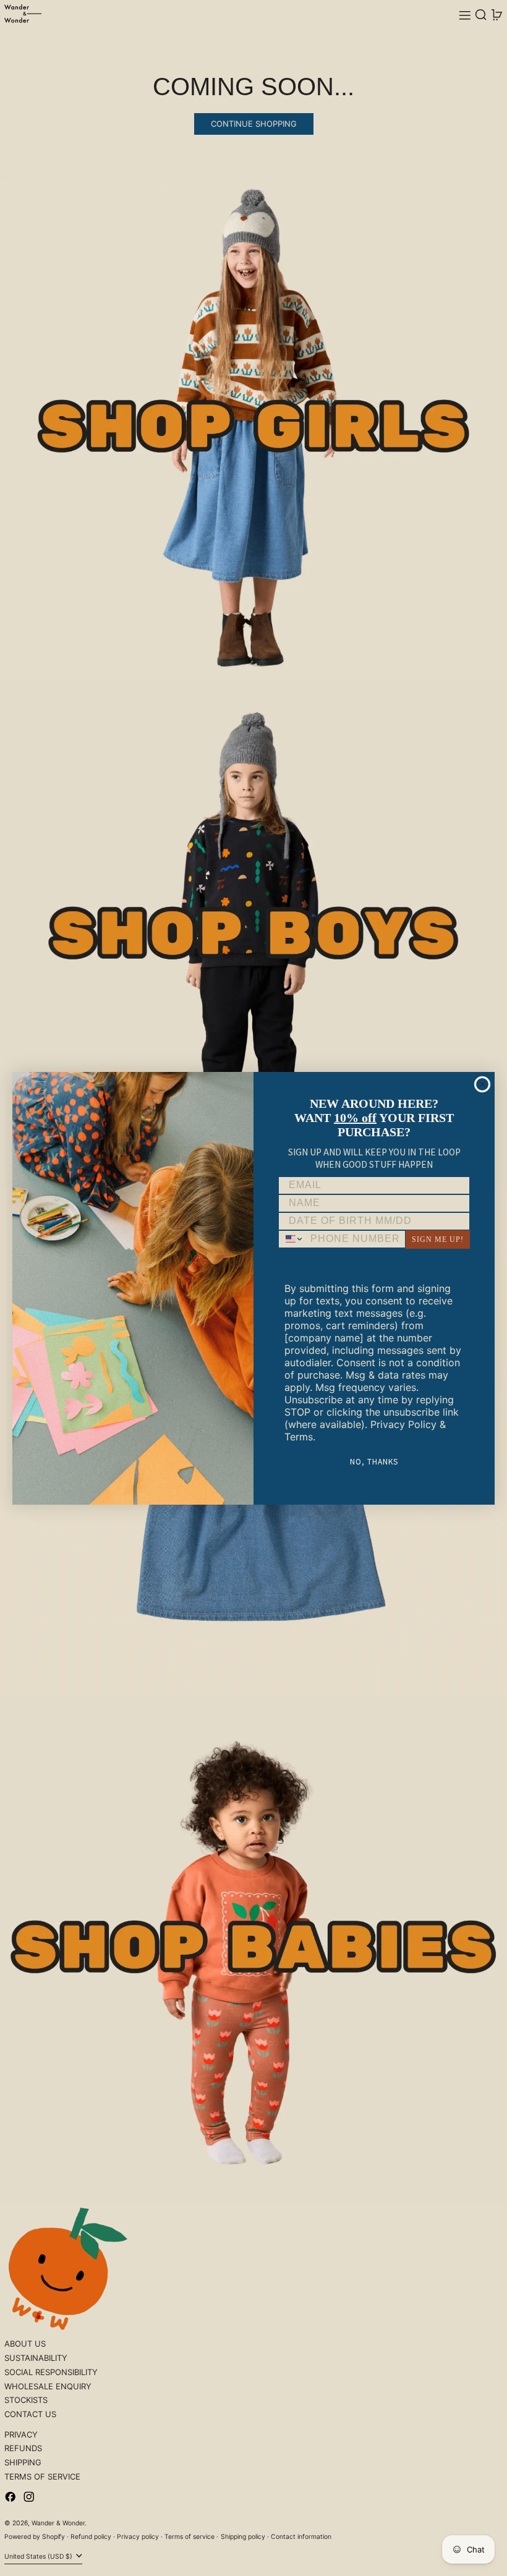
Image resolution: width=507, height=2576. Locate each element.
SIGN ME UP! (438, 1239)
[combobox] (292, 1239)
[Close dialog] (482, 1084)
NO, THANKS (374, 1461)
